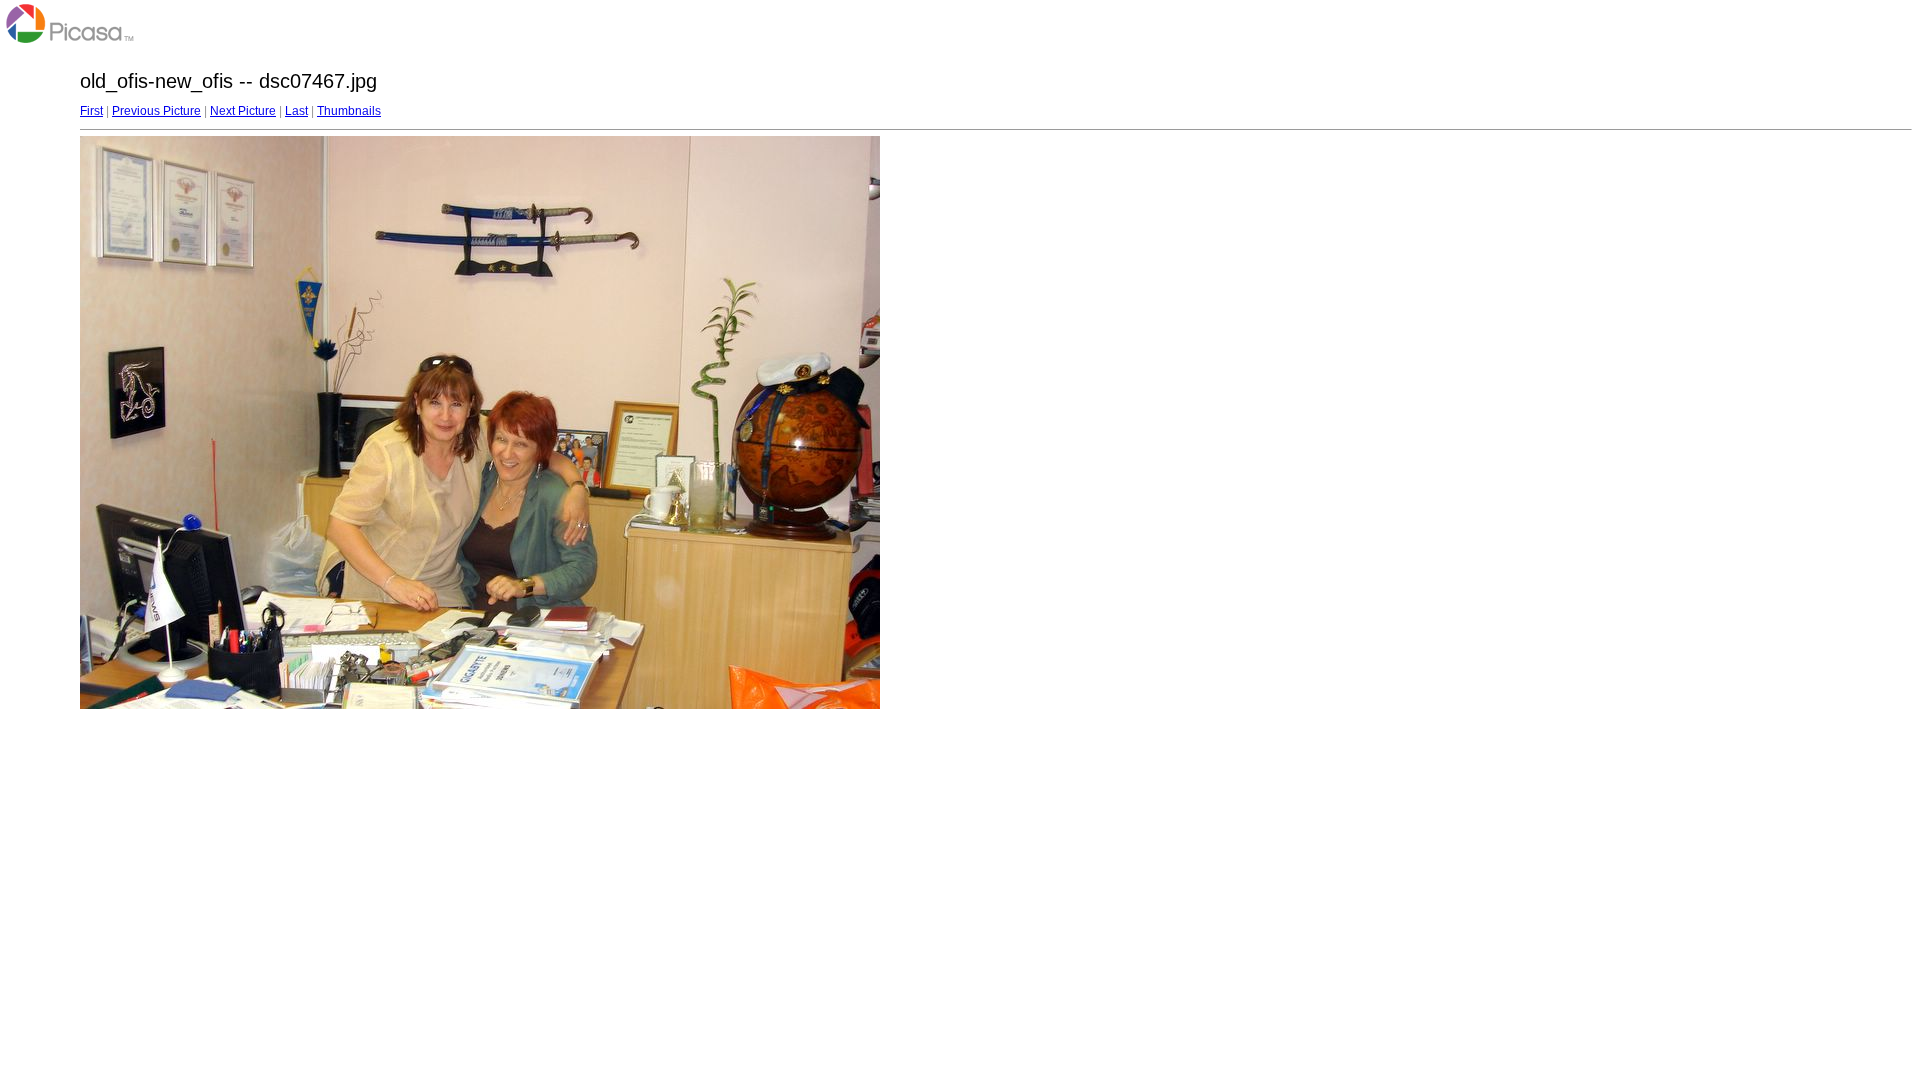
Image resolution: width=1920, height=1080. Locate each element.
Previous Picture (156, 111)
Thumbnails (349, 111)
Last (296, 111)
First (91, 111)
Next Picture (243, 111)
